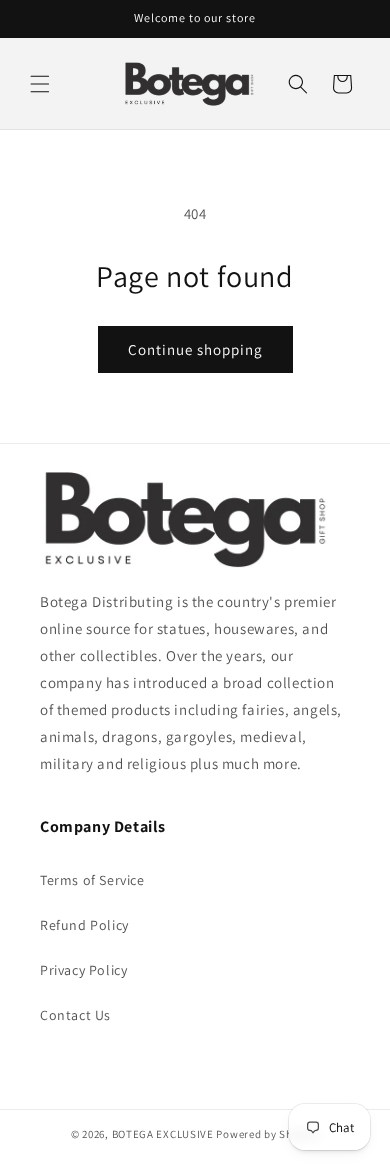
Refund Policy (84, 925)
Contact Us (75, 1015)
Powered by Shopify (267, 1134)
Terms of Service (92, 880)
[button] (40, 84)
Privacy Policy (83, 970)
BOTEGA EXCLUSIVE (163, 1134)
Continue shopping (195, 349)
